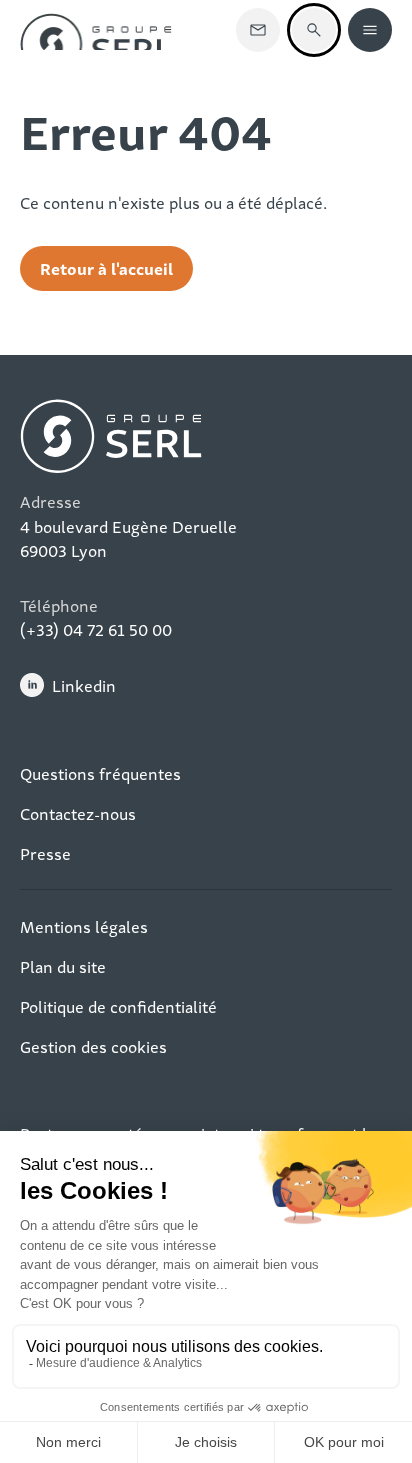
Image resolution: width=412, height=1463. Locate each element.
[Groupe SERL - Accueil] (96, 30)
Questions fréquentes (100, 773)
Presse (45, 853)
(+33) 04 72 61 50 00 (96, 629)
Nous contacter (258, 30)
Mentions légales (84, 926)
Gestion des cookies (93, 1046)
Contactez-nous (78, 813)
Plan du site (63, 966)
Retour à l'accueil (106, 267)
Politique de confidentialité (118, 1006)
